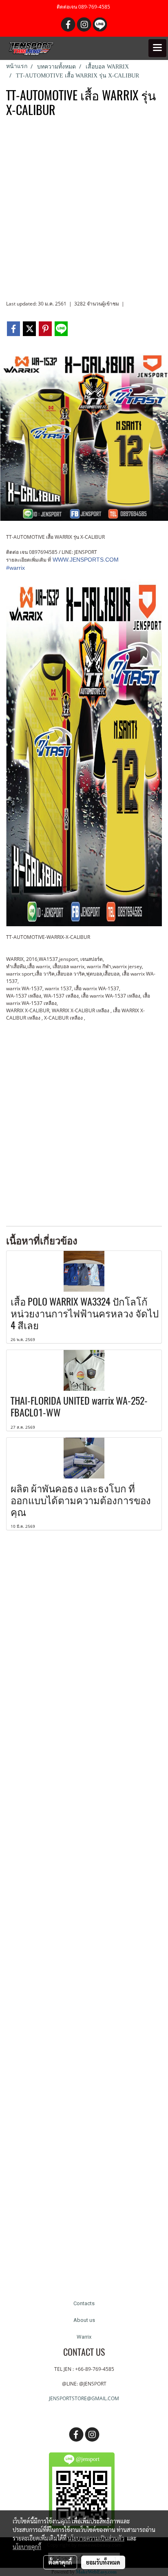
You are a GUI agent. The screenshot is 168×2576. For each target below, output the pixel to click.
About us (84, 2320)
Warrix (84, 2337)
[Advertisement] (84, 212)
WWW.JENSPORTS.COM (86, 560)
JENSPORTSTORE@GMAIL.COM (84, 2398)
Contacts (84, 2303)
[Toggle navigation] (157, 48)
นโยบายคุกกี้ (27, 2547)
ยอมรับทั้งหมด (103, 2562)
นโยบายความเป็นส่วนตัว (96, 2538)
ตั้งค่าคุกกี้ (60, 2562)
